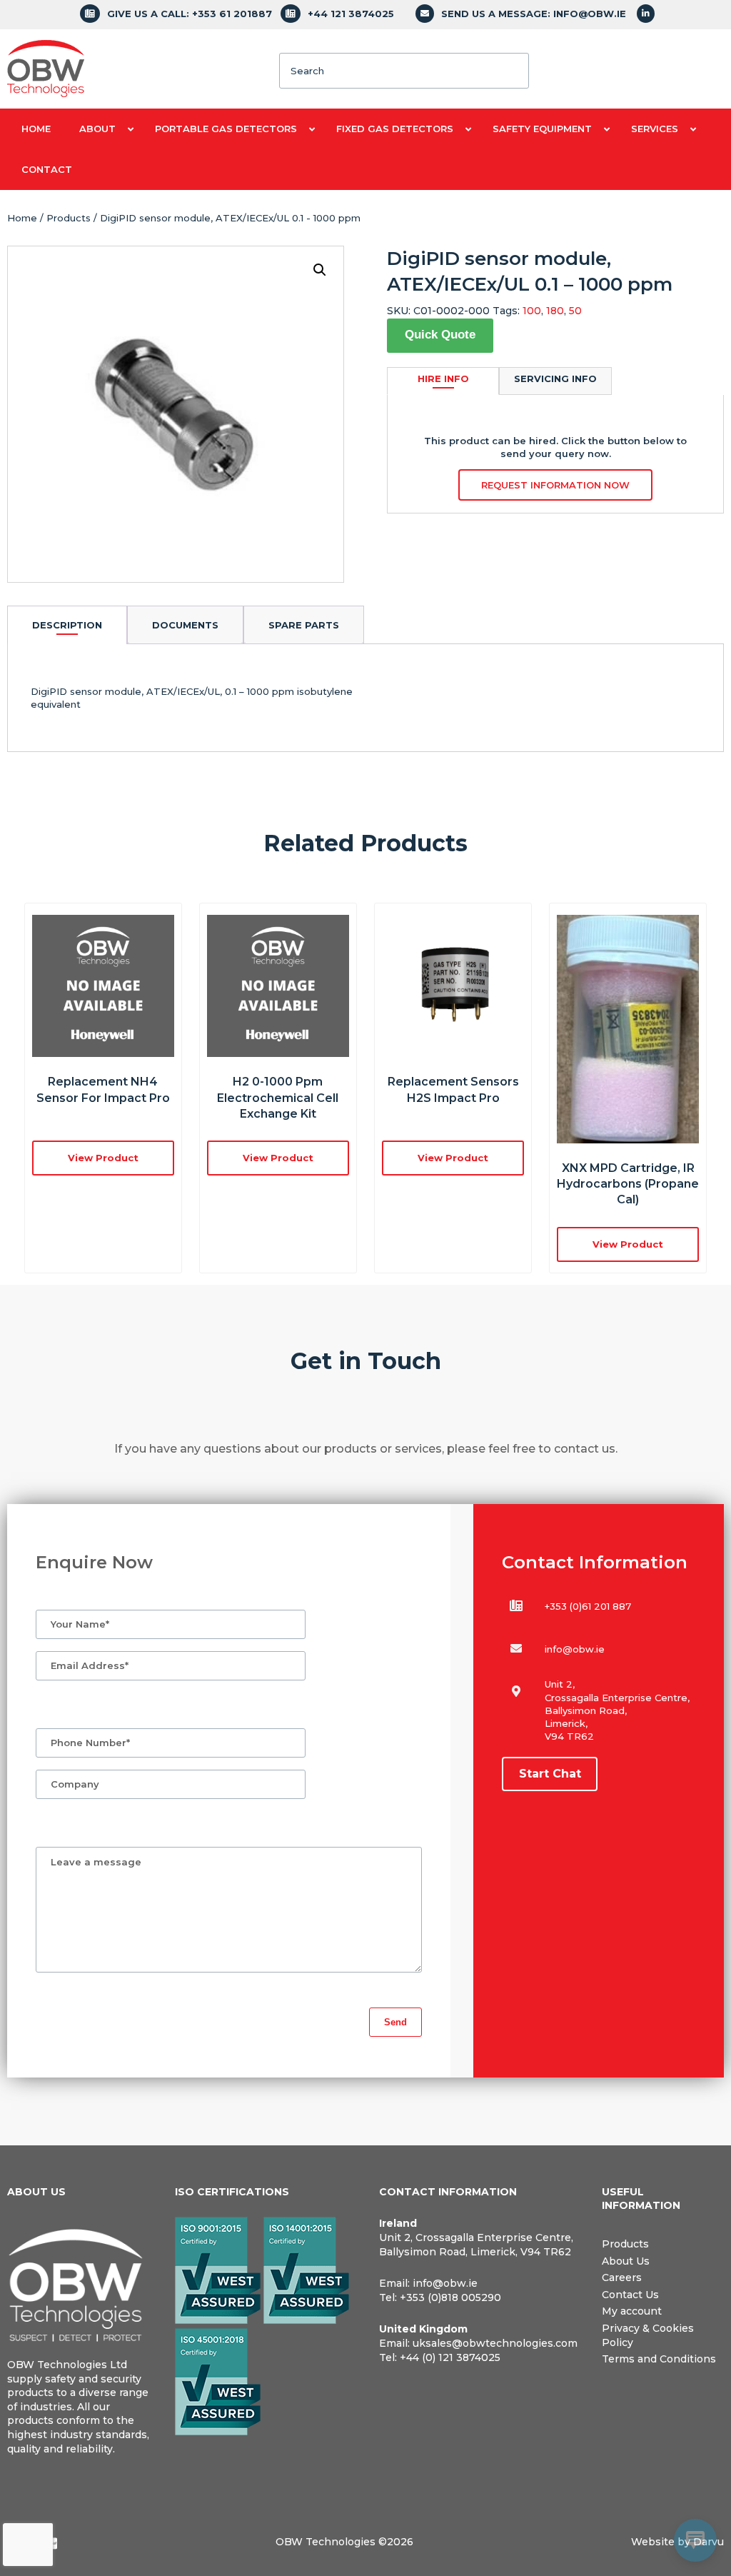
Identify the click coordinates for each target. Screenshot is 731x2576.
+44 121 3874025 (351, 14)
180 (555, 311)
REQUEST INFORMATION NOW (555, 485)
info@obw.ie (575, 1649)
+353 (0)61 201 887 (588, 1606)
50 (575, 311)
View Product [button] (103, 1158)
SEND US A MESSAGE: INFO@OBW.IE (534, 14)
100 (532, 311)
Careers (622, 2277)
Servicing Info (555, 379)
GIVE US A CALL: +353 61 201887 (190, 14)
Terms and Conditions (659, 2359)
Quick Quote (440, 335)
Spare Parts (304, 625)
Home (22, 218)
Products (69, 218)
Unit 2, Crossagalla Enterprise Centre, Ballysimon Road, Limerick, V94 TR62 (476, 2245)
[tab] (67, 625)
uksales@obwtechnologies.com (495, 2343)
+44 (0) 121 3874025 (450, 2357)
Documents (185, 625)
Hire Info (443, 379)
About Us (626, 2261)
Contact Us (630, 2295)
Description (67, 625)
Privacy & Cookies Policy (648, 2335)
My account (632, 2311)
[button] (320, 270)
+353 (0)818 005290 (450, 2297)
